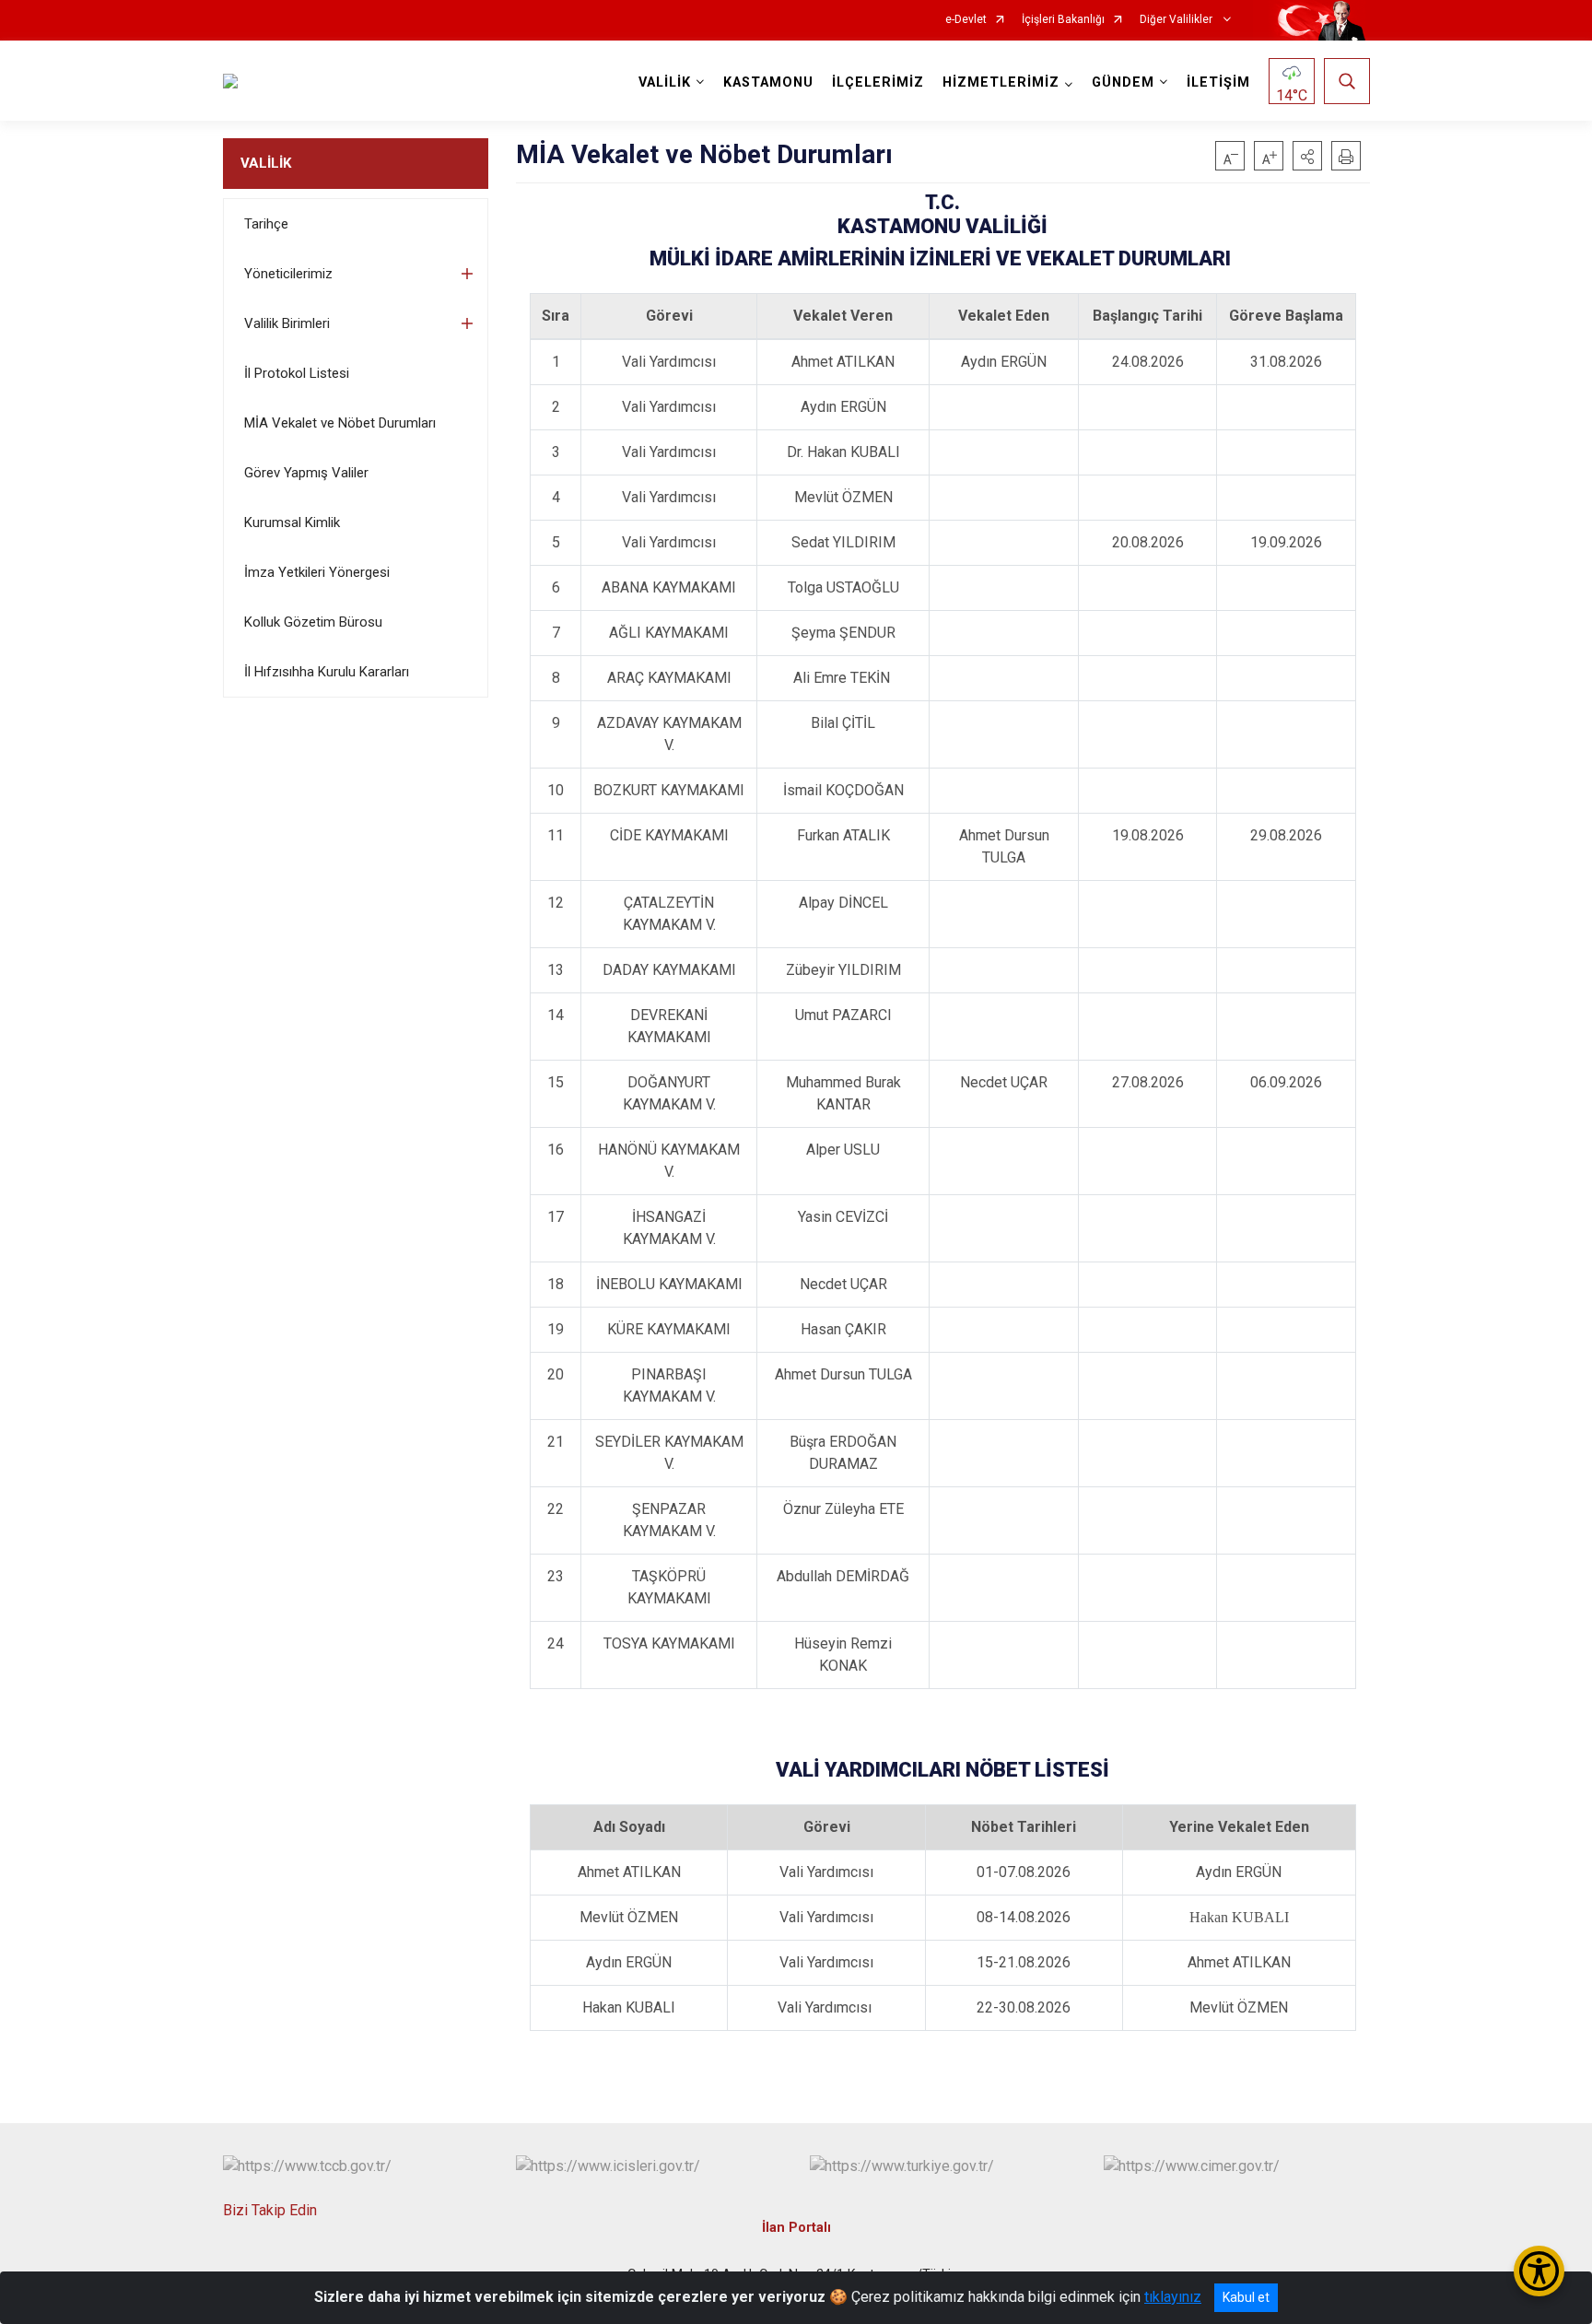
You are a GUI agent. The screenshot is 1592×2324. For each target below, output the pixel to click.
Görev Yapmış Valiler (306, 473)
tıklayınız (1173, 2297)
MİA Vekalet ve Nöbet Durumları (340, 423)
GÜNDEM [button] (1123, 82)
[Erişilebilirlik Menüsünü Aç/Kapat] (1539, 2271)
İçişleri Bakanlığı (1063, 20)
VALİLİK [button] (665, 82)
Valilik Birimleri (287, 323)
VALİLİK (266, 163)
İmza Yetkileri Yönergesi (317, 572)
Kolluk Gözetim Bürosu (313, 622)
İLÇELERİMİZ (878, 82)
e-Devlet (966, 20)
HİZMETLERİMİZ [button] (1001, 82)
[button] (1307, 156)
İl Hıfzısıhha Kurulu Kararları (327, 672)
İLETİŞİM (1218, 82)
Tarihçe (266, 224)
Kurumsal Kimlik (292, 522)
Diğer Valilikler (1177, 20)
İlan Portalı (796, 2228)
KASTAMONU (768, 82)
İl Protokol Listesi (297, 373)
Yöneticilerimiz (288, 274)
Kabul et (1246, 2297)
